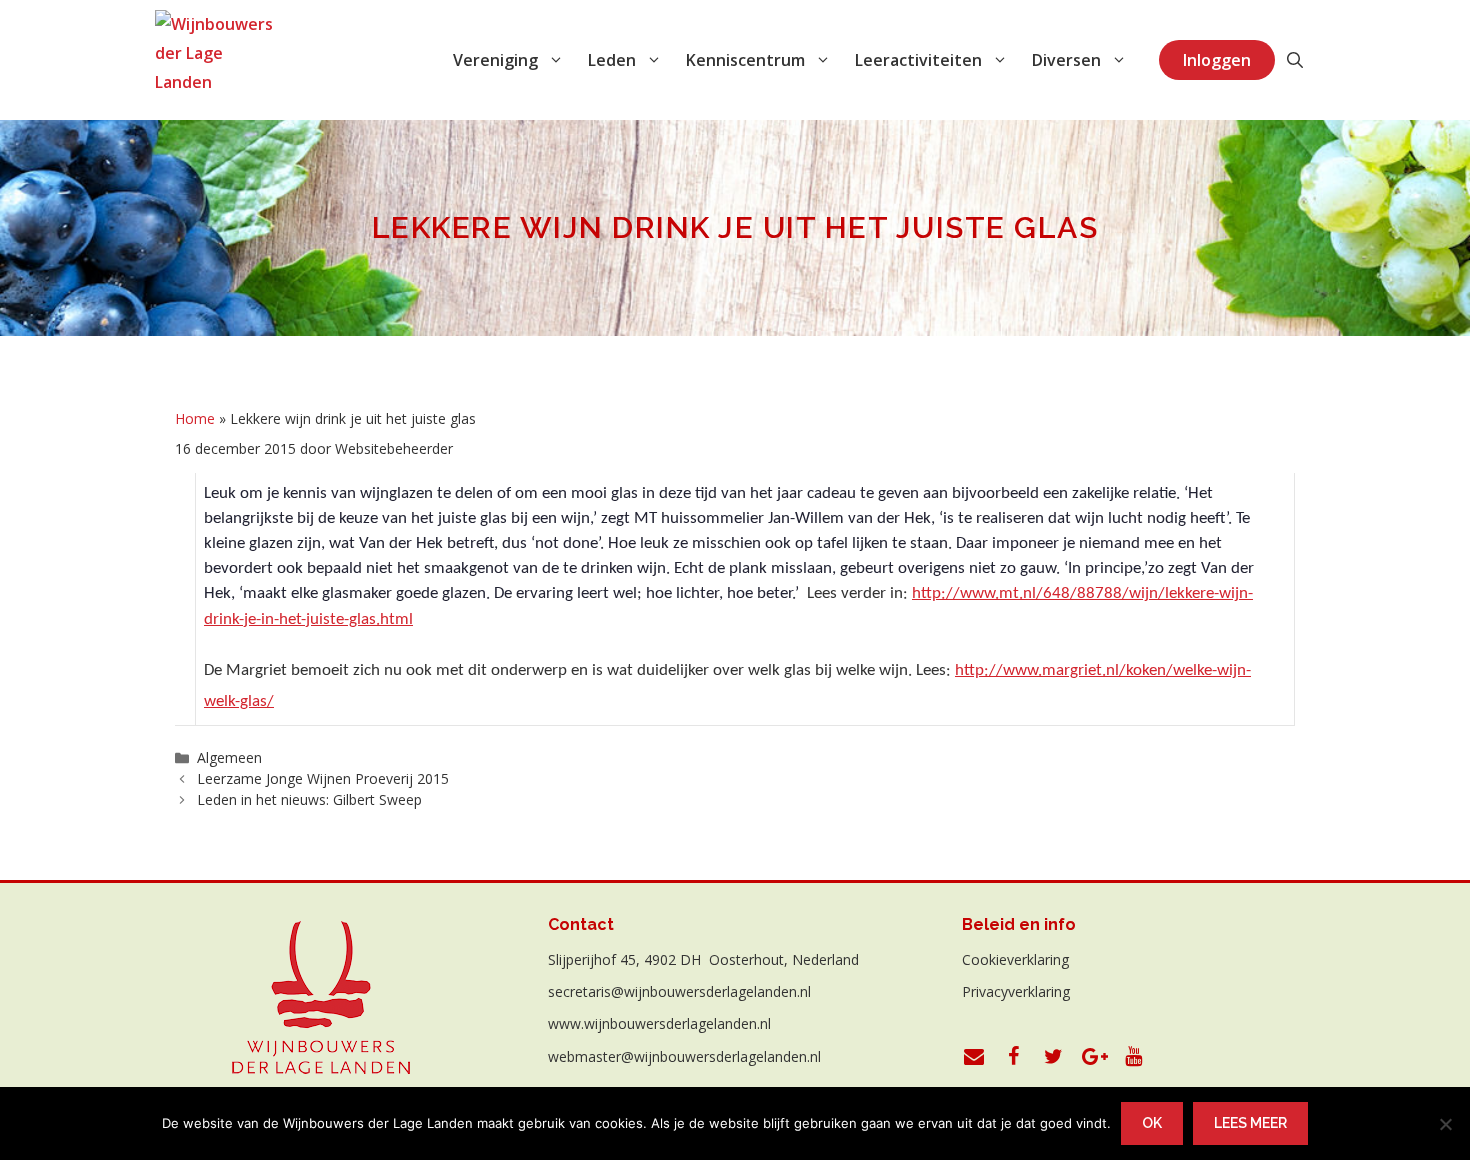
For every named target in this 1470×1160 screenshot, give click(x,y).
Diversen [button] (1066, 60)
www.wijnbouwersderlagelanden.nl (659, 1023)
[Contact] (974, 1057)
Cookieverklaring (1015, 959)
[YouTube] (1134, 1057)
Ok (1152, 1123)
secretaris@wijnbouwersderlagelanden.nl (679, 991)
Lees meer (1250, 1123)
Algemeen (229, 757)
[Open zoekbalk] (1295, 60)
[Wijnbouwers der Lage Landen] (214, 60)
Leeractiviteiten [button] (918, 60)
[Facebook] (1014, 1057)
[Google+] (1094, 1057)
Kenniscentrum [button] (745, 60)
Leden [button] (612, 60)
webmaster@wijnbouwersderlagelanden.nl (684, 1056)
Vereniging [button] (495, 60)
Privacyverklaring (1016, 991)
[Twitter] (1054, 1057)
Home (195, 418)
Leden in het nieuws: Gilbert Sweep (309, 799)
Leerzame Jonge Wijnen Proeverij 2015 (323, 778)
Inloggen (1217, 60)
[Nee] (1445, 1124)
